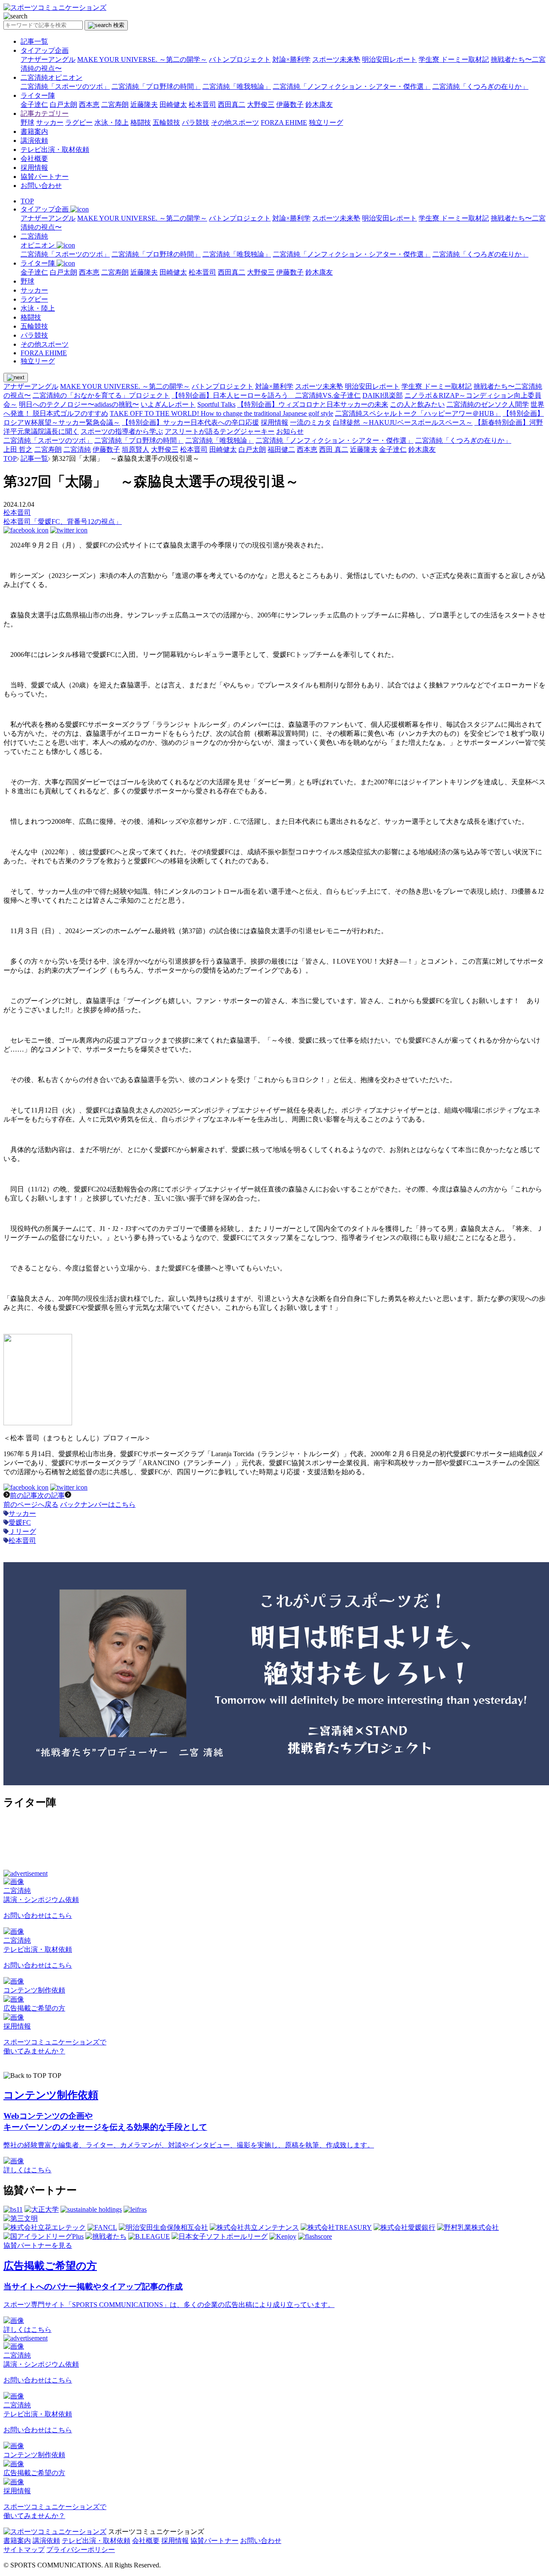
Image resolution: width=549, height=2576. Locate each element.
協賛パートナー (45, 177)
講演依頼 (34, 141)
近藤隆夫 (144, 104)
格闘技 (141, 122)
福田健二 (281, 449)
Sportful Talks (216, 404)
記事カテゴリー (45, 113)
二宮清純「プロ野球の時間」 (156, 86)
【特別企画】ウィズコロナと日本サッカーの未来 (313, 404)
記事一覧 (34, 41)
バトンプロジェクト (240, 59)
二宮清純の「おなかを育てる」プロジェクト (101, 395)
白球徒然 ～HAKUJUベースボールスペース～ (403, 422)
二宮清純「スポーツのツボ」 (65, 86)
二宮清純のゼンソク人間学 (488, 404)
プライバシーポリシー (81, 2550)
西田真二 (232, 104)
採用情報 (34, 168)
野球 (27, 122)
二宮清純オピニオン (51, 77)
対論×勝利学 (291, 59)
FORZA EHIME (284, 122)
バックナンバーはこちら (98, 1504)
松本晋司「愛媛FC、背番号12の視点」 (63, 522)
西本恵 (89, 104)
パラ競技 (196, 122)
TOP (27, 201)
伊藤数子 (290, 104)
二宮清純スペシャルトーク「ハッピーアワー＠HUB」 (418, 413)
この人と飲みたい (417, 404)
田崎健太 (173, 104)
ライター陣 (38, 95)
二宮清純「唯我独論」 (237, 86)
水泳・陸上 (112, 122)
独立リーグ (326, 122)
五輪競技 (166, 122)
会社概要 (34, 159)
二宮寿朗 (115, 104)
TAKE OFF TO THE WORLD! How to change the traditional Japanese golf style (222, 413)
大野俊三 (261, 104)
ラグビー (79, 122)
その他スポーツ (235, 122)
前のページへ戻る (31, 1504)
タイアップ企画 (45, 50)
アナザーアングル (48, 59)
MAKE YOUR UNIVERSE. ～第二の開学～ (142, 59)
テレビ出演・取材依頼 (55, 150)
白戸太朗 (63, 104)
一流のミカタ (311, 422)
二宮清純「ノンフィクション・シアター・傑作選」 (352, 86)
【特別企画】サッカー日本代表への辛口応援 (190, 422)
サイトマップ (24, 2550)
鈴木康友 (319, 104)
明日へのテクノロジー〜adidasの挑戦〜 (79, 404)
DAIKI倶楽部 (383, 395)
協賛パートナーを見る (38, 2245)
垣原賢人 (136, 449)
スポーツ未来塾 (336, 59)
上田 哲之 (18, 449)
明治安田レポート (389, 59)
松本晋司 (202, 104)
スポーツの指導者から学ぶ (122, 431)
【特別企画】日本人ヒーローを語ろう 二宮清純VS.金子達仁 (266, 395)
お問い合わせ (41, 186)
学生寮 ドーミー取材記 (454, 59)
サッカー (50, 122)
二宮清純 (77, 449)
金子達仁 (34, 104)
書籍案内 (34, 132)
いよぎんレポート (168, 404)
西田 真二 (334, 449)
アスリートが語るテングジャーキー (220, 431)
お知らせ (290, 431)
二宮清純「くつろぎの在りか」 (480, 86)
